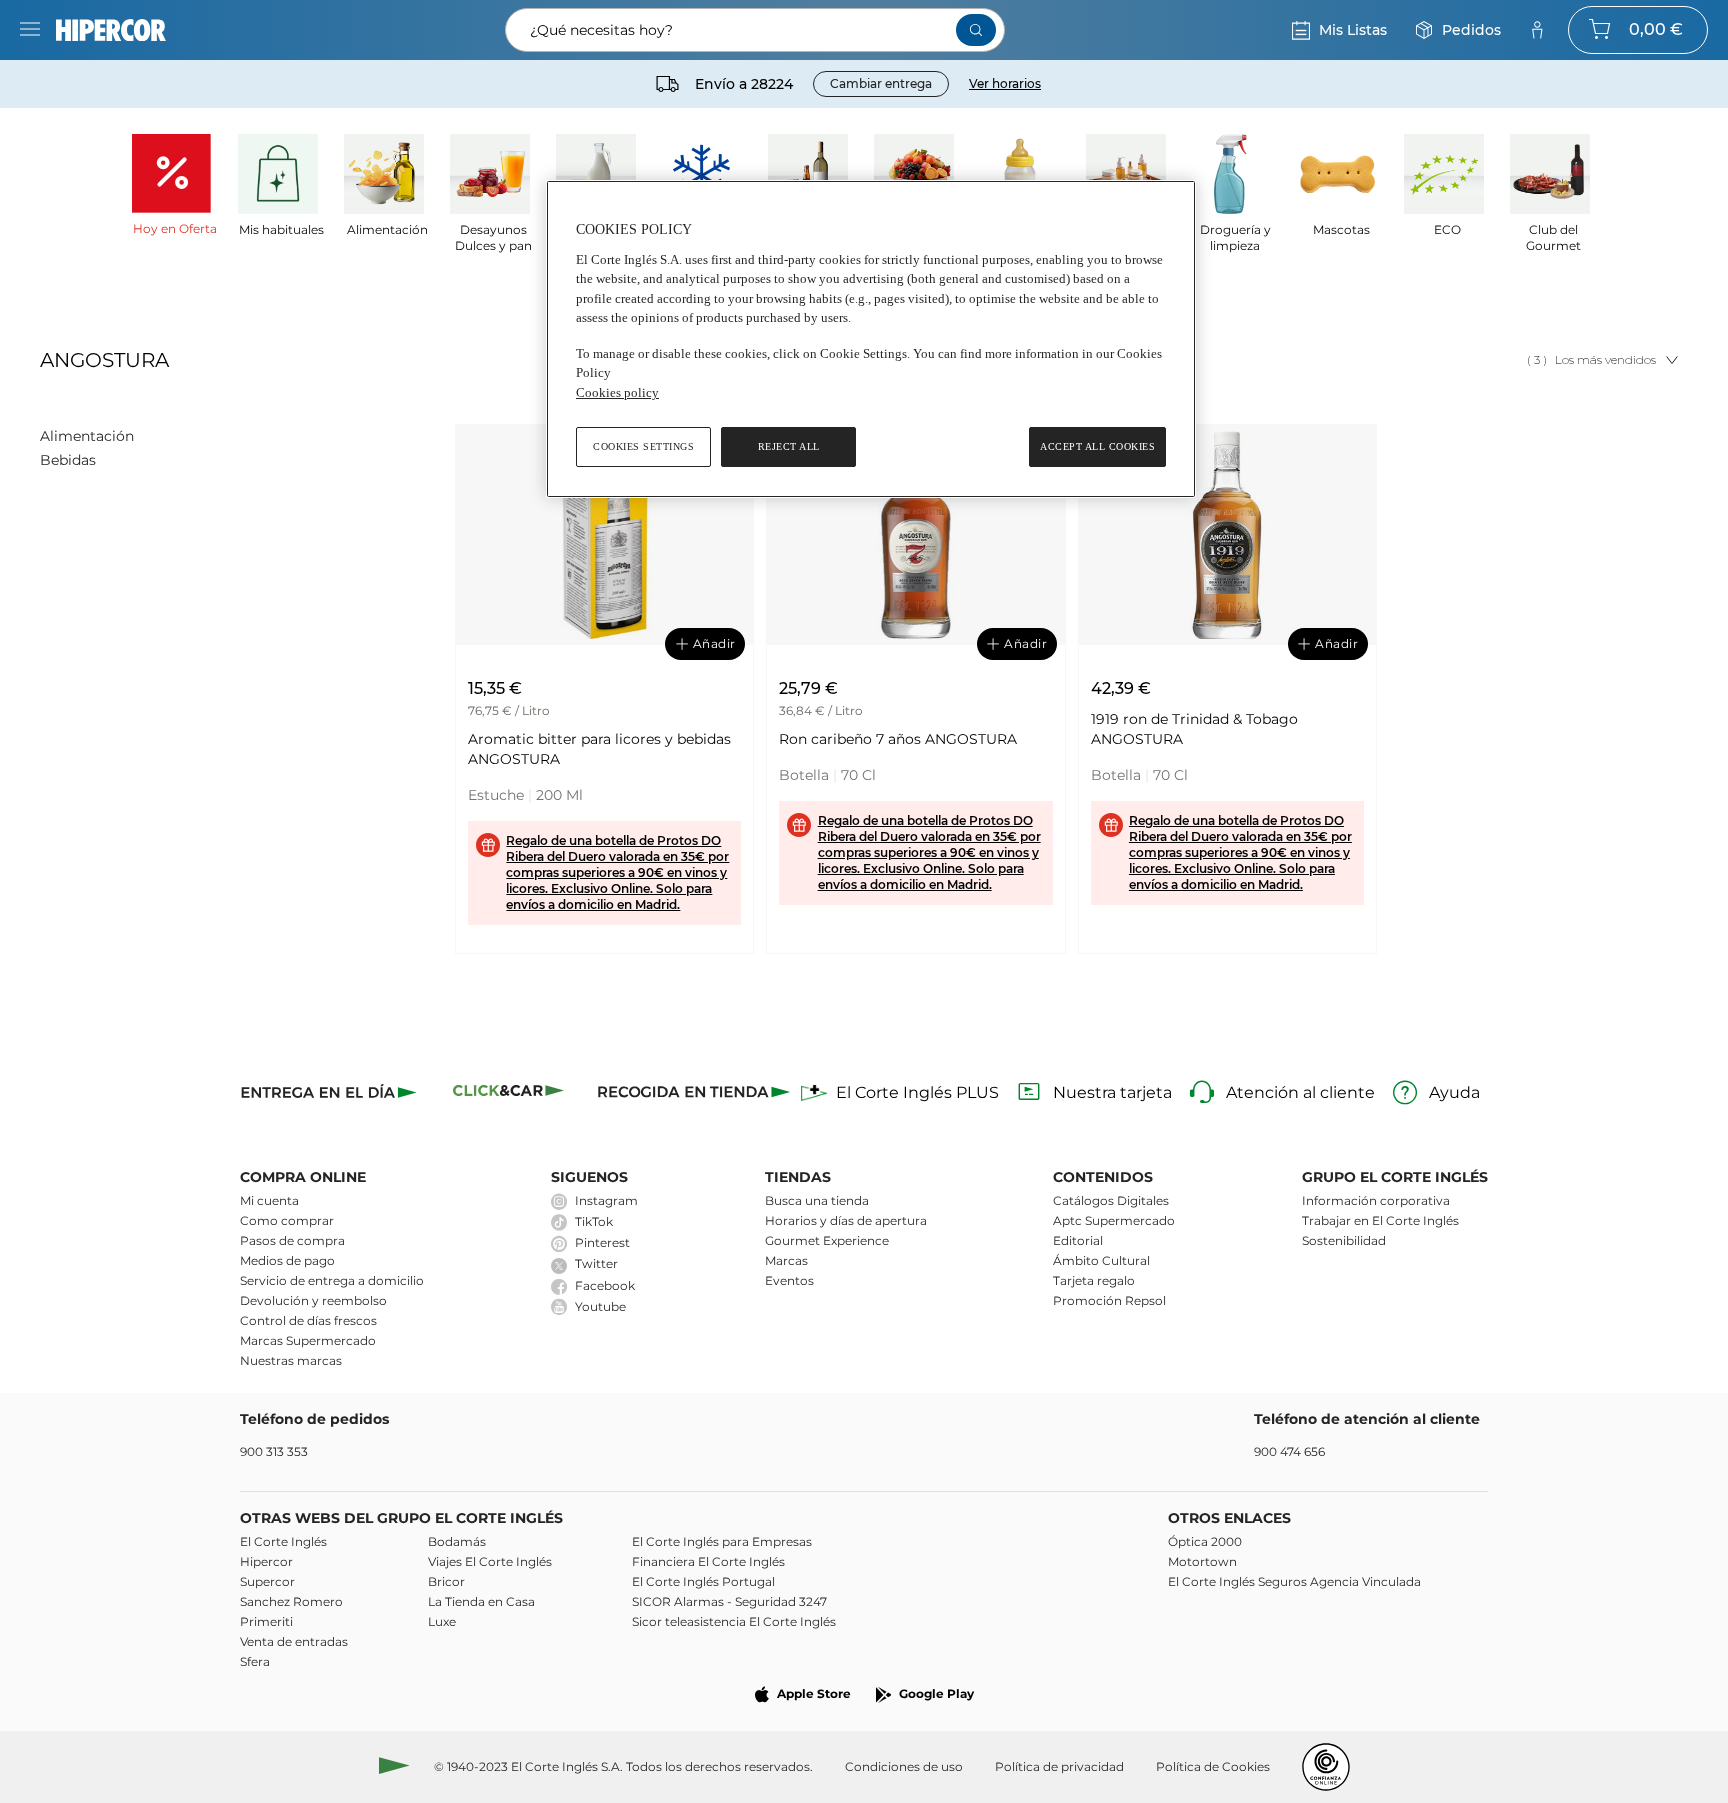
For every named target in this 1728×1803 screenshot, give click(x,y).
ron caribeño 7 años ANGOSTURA (898, 739)
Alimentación (87, 436)
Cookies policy (617, 392)
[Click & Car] (508, 1093)
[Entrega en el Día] (694, 1093)
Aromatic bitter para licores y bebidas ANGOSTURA (599, 749)
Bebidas (68, 460)
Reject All (789, 446)
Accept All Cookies (1097, 446)
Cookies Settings (643, 446)
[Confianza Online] (1326, 1767)
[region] (871, 339)
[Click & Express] (330, 1093)
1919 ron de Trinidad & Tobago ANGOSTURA (1194, 729)
